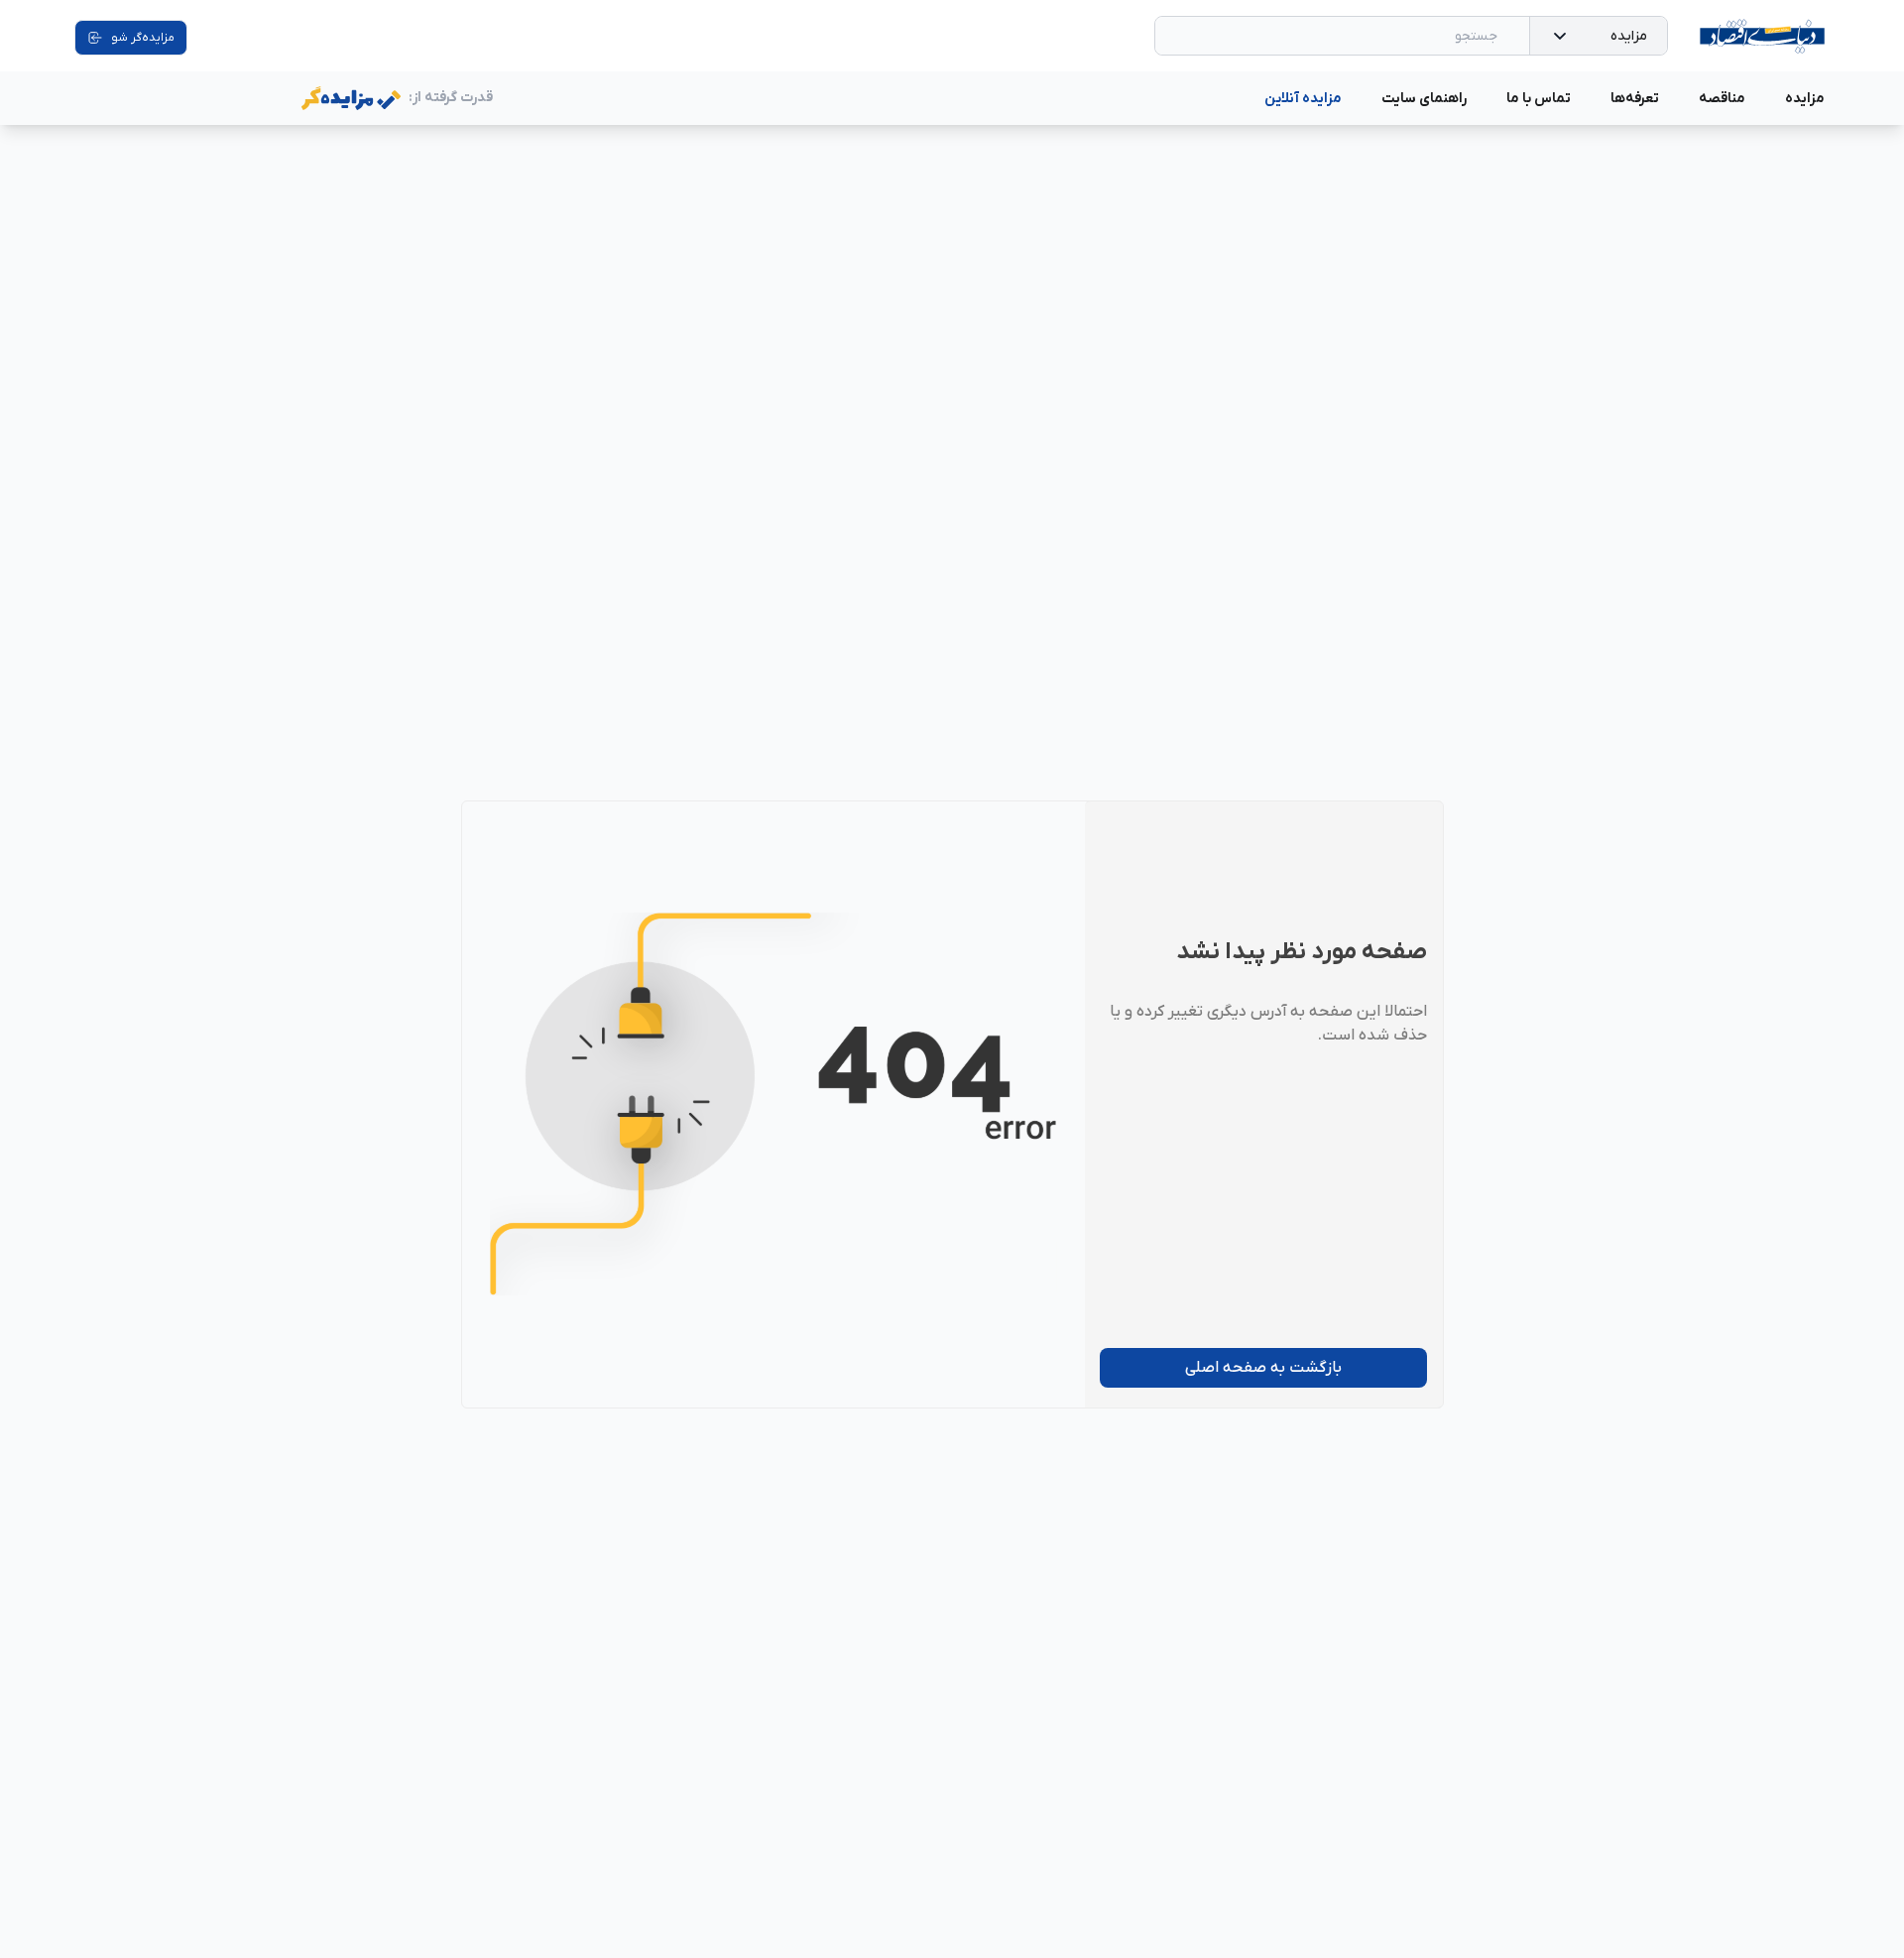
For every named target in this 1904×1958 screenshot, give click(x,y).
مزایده (1629, 36)
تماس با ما (1539, 99)
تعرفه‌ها (1635, 99)
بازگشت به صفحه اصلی (1263, 1368)
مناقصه (1722, 99)
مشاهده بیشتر (1006, 145)
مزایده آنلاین (1303, 99)
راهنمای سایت (1424, 99)
